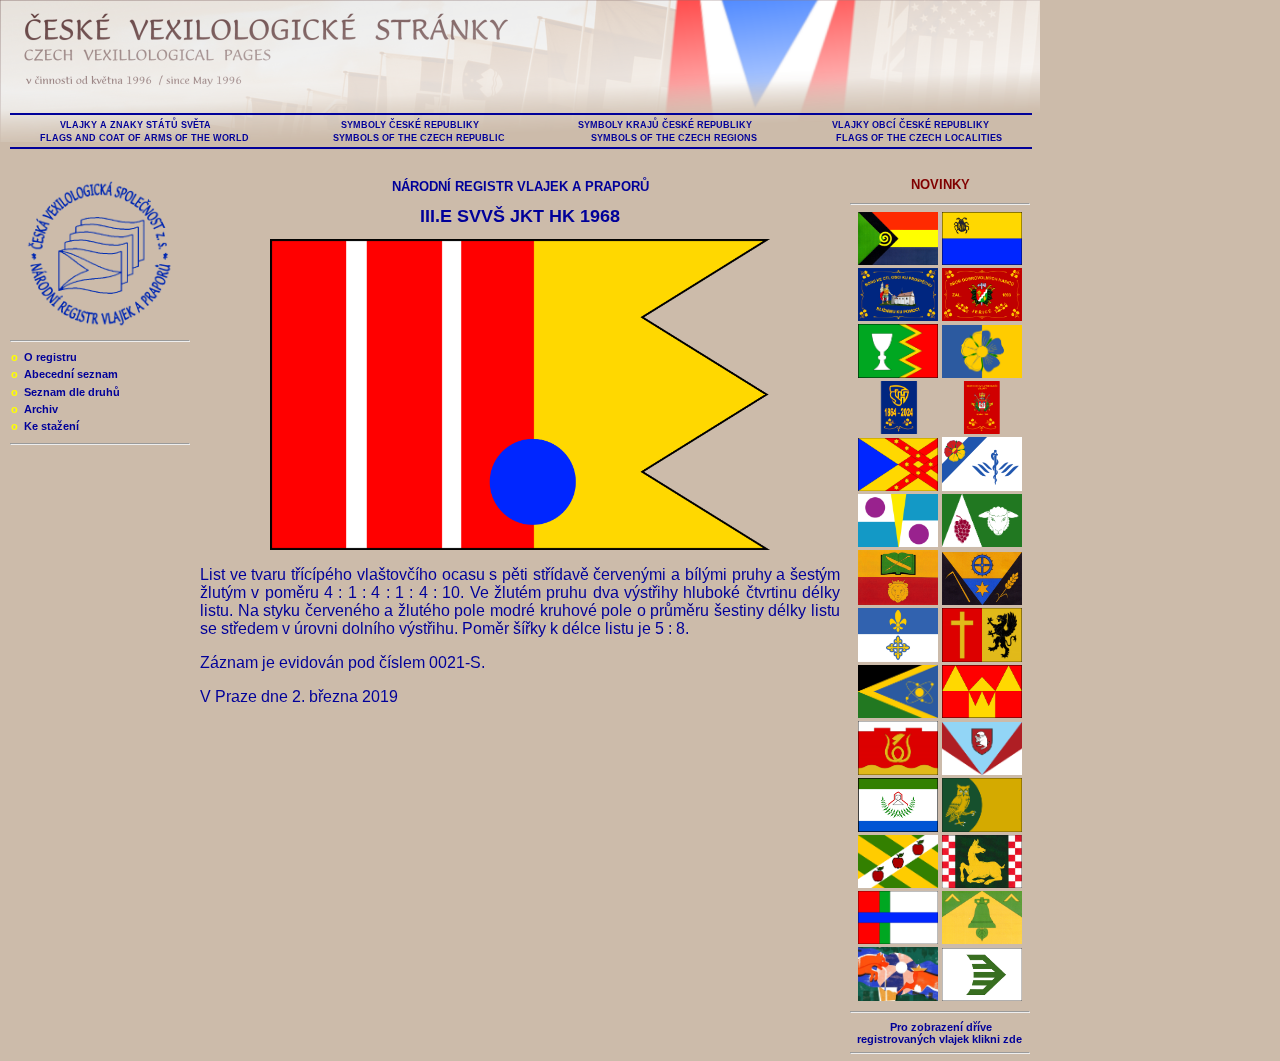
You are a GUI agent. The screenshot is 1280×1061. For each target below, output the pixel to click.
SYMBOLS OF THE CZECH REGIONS (674, 138)
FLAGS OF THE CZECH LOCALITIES (919, 138)
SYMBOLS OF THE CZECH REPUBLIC (419, 138)
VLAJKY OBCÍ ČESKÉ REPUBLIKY (910, 125)
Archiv (34, 409)
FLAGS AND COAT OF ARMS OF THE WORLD (144, 138)
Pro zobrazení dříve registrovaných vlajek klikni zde (939, 1033)
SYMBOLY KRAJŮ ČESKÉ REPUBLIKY (665, 125)
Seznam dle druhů (65, 392)
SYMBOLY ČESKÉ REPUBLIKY (410, 125)
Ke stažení (45, 426)
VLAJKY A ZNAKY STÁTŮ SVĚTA (135, 125)
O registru (44, 357)
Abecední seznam (64, 374)
